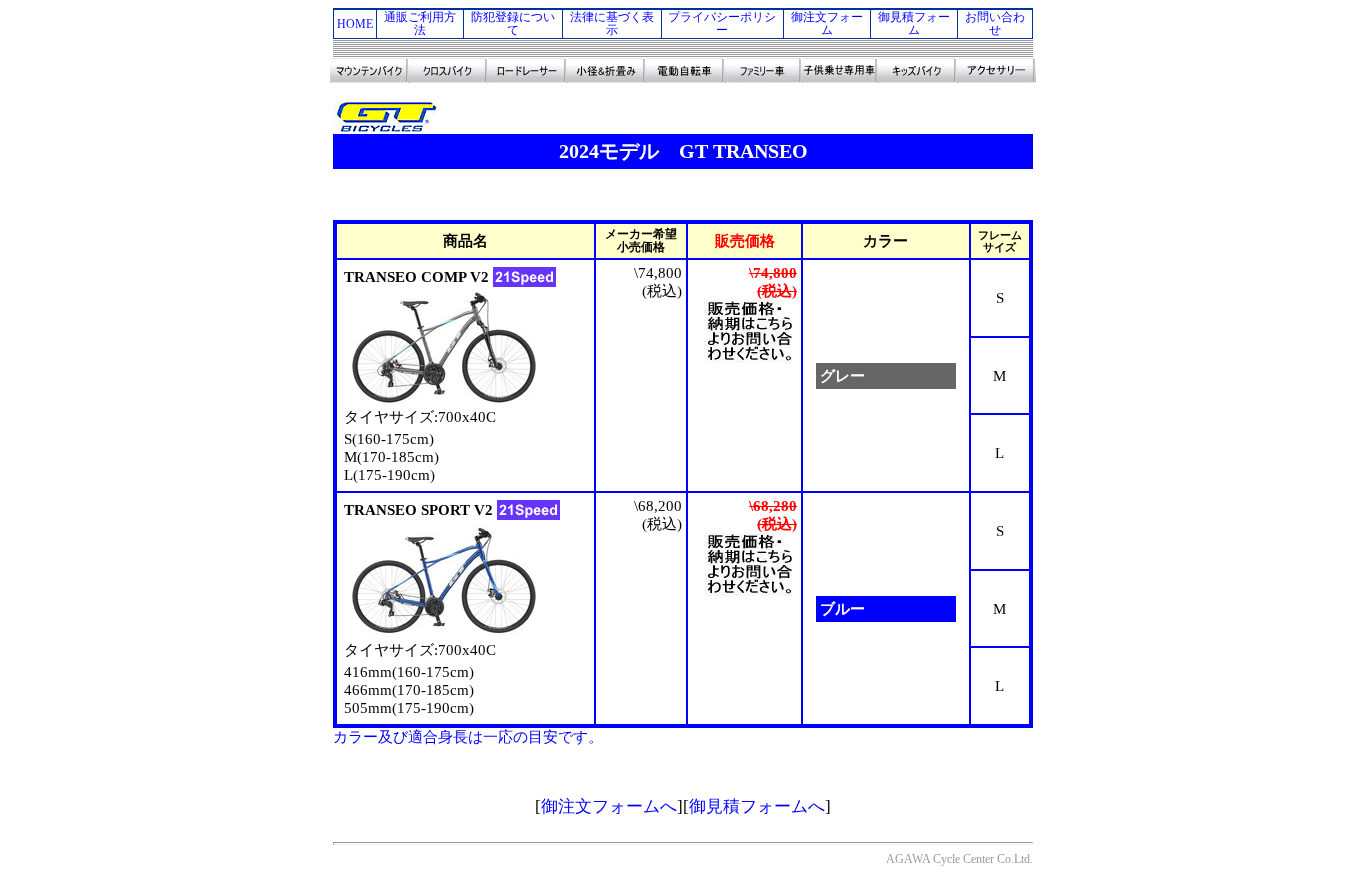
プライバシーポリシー (722, 23)
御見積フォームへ (757, 806)
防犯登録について (513, 23)
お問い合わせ (995, 23)
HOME (355, 24)
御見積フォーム (914, 23)
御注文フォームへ (609, 806)
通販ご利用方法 (420, 23)
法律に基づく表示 (612, 23)
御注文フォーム (827, 23)
